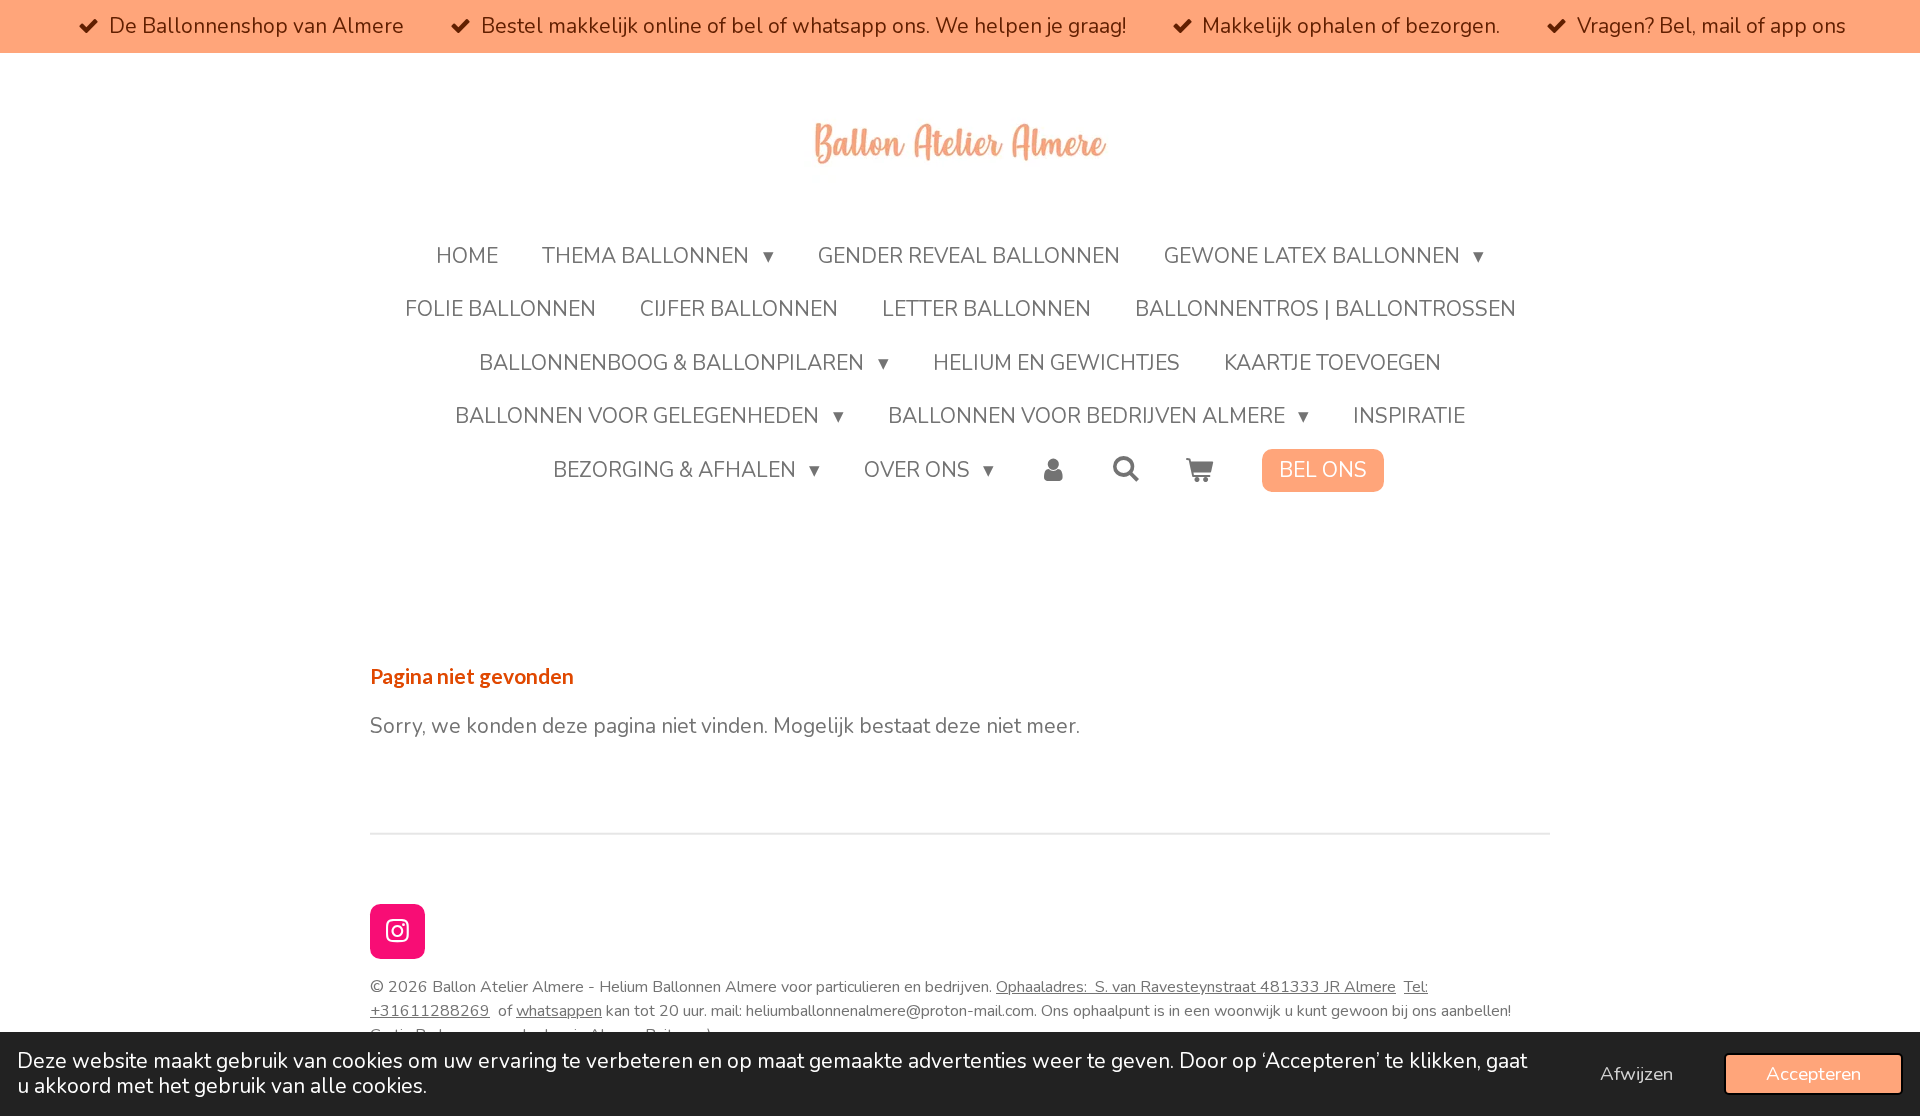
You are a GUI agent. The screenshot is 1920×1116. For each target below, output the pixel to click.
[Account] (1052, 471)
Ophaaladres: (1138, 987)
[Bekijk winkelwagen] (1199, 471)
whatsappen (559, 1011)
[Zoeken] (1126, 469)
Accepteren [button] (1813, 1074)
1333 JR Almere (1338, 987)
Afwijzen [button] (1636, 1074)
